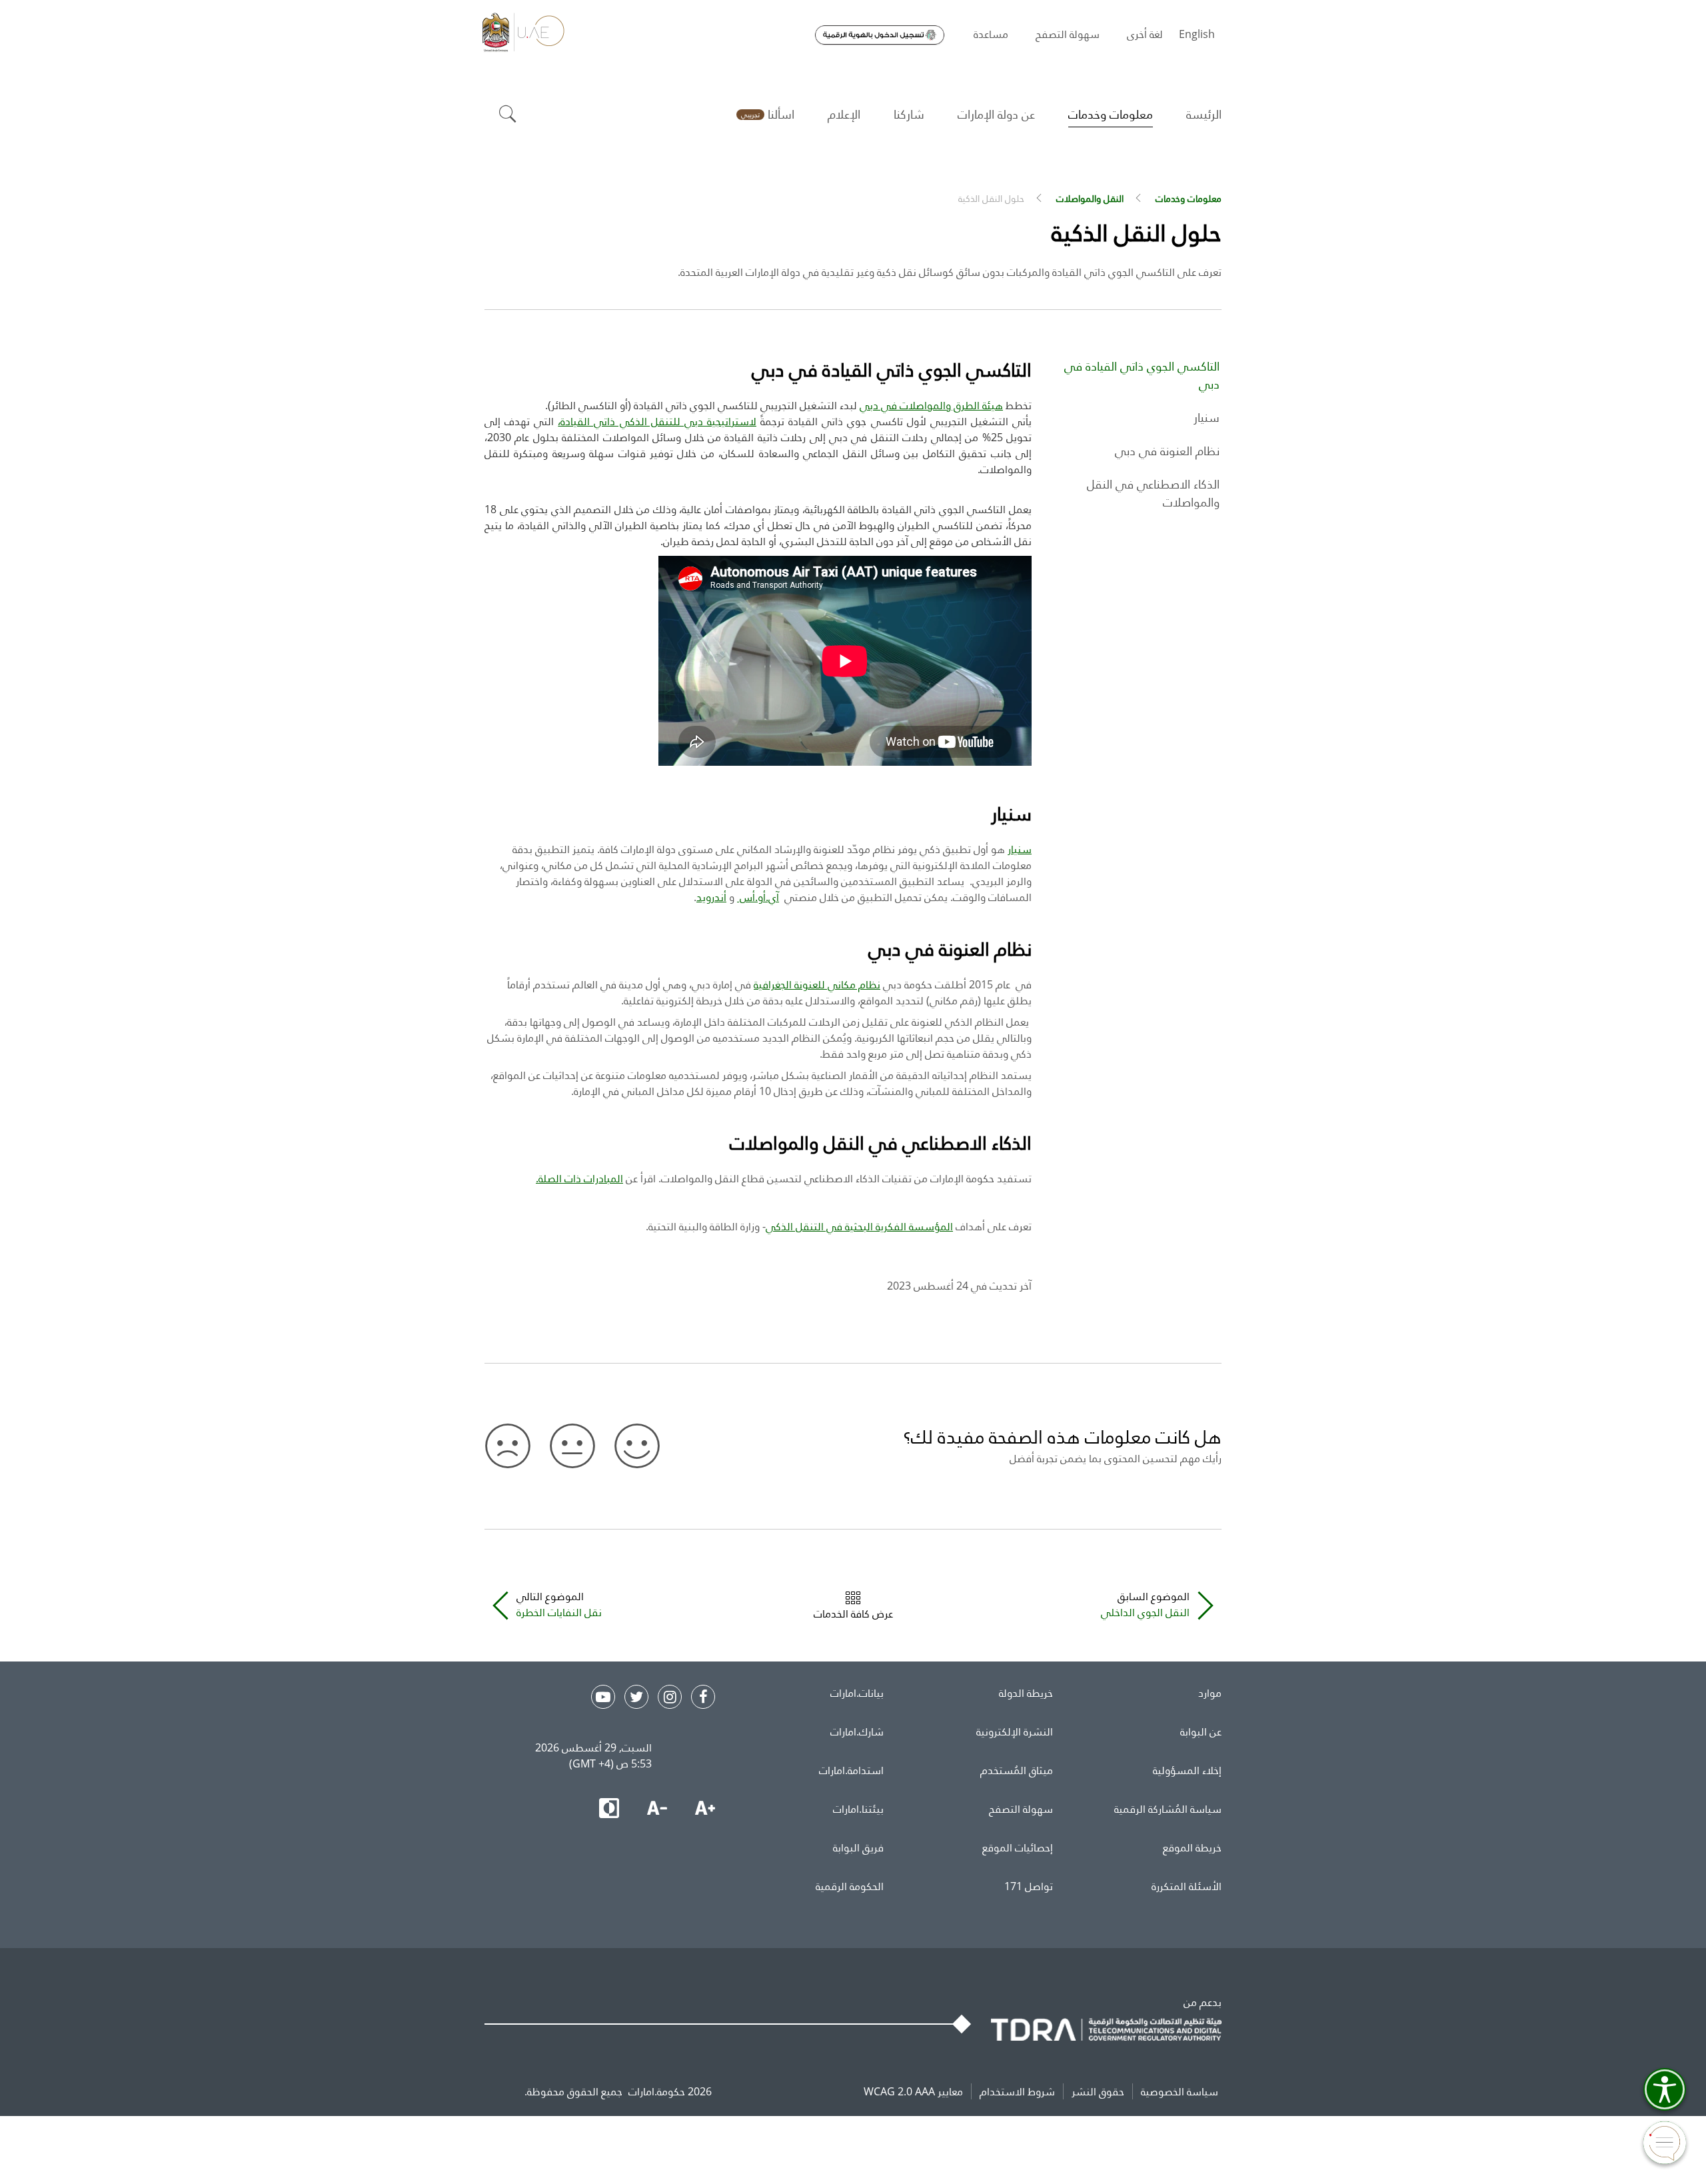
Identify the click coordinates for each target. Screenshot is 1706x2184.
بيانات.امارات (857, 1693)
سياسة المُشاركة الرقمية (1168, 1809)
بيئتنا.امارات (858, 1809)
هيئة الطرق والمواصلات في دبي (931, 405)
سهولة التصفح (1021, 1809)
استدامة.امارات (851, 1770)
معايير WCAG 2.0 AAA (913, 2091)
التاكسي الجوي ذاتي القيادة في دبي (1142, 375)
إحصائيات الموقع (1018, 1847)
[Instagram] (670, 1697)
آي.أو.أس (758, 897)
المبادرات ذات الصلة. (579, 1178)
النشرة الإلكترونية (1015, 1731)
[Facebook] (703, 1697)
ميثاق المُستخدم (1017, 1770)
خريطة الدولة (1026, 1693)
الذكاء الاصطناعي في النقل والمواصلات (1153, 493)
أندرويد (711, 897)
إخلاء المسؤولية (1187, 1770)
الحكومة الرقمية (850, 1886)
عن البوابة (1201, 1731)
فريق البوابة (858, 1847)
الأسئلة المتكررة (1187, 1886)
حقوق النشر (1098, 2091)
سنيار (1207, 417)
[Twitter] (636, 1697)
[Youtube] (603, 1697)
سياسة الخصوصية (1180, 2091)
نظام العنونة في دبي (1167, 451)
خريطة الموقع (1192, 1847)
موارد (1210, 1693)
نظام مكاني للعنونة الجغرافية (817, 984)
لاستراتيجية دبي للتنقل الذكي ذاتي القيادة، (657, 421)
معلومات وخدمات (1189, 198)
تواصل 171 (1029, 1886)
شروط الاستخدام (1017, 2091)
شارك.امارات (857, 1731)
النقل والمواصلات (1090, 198)
